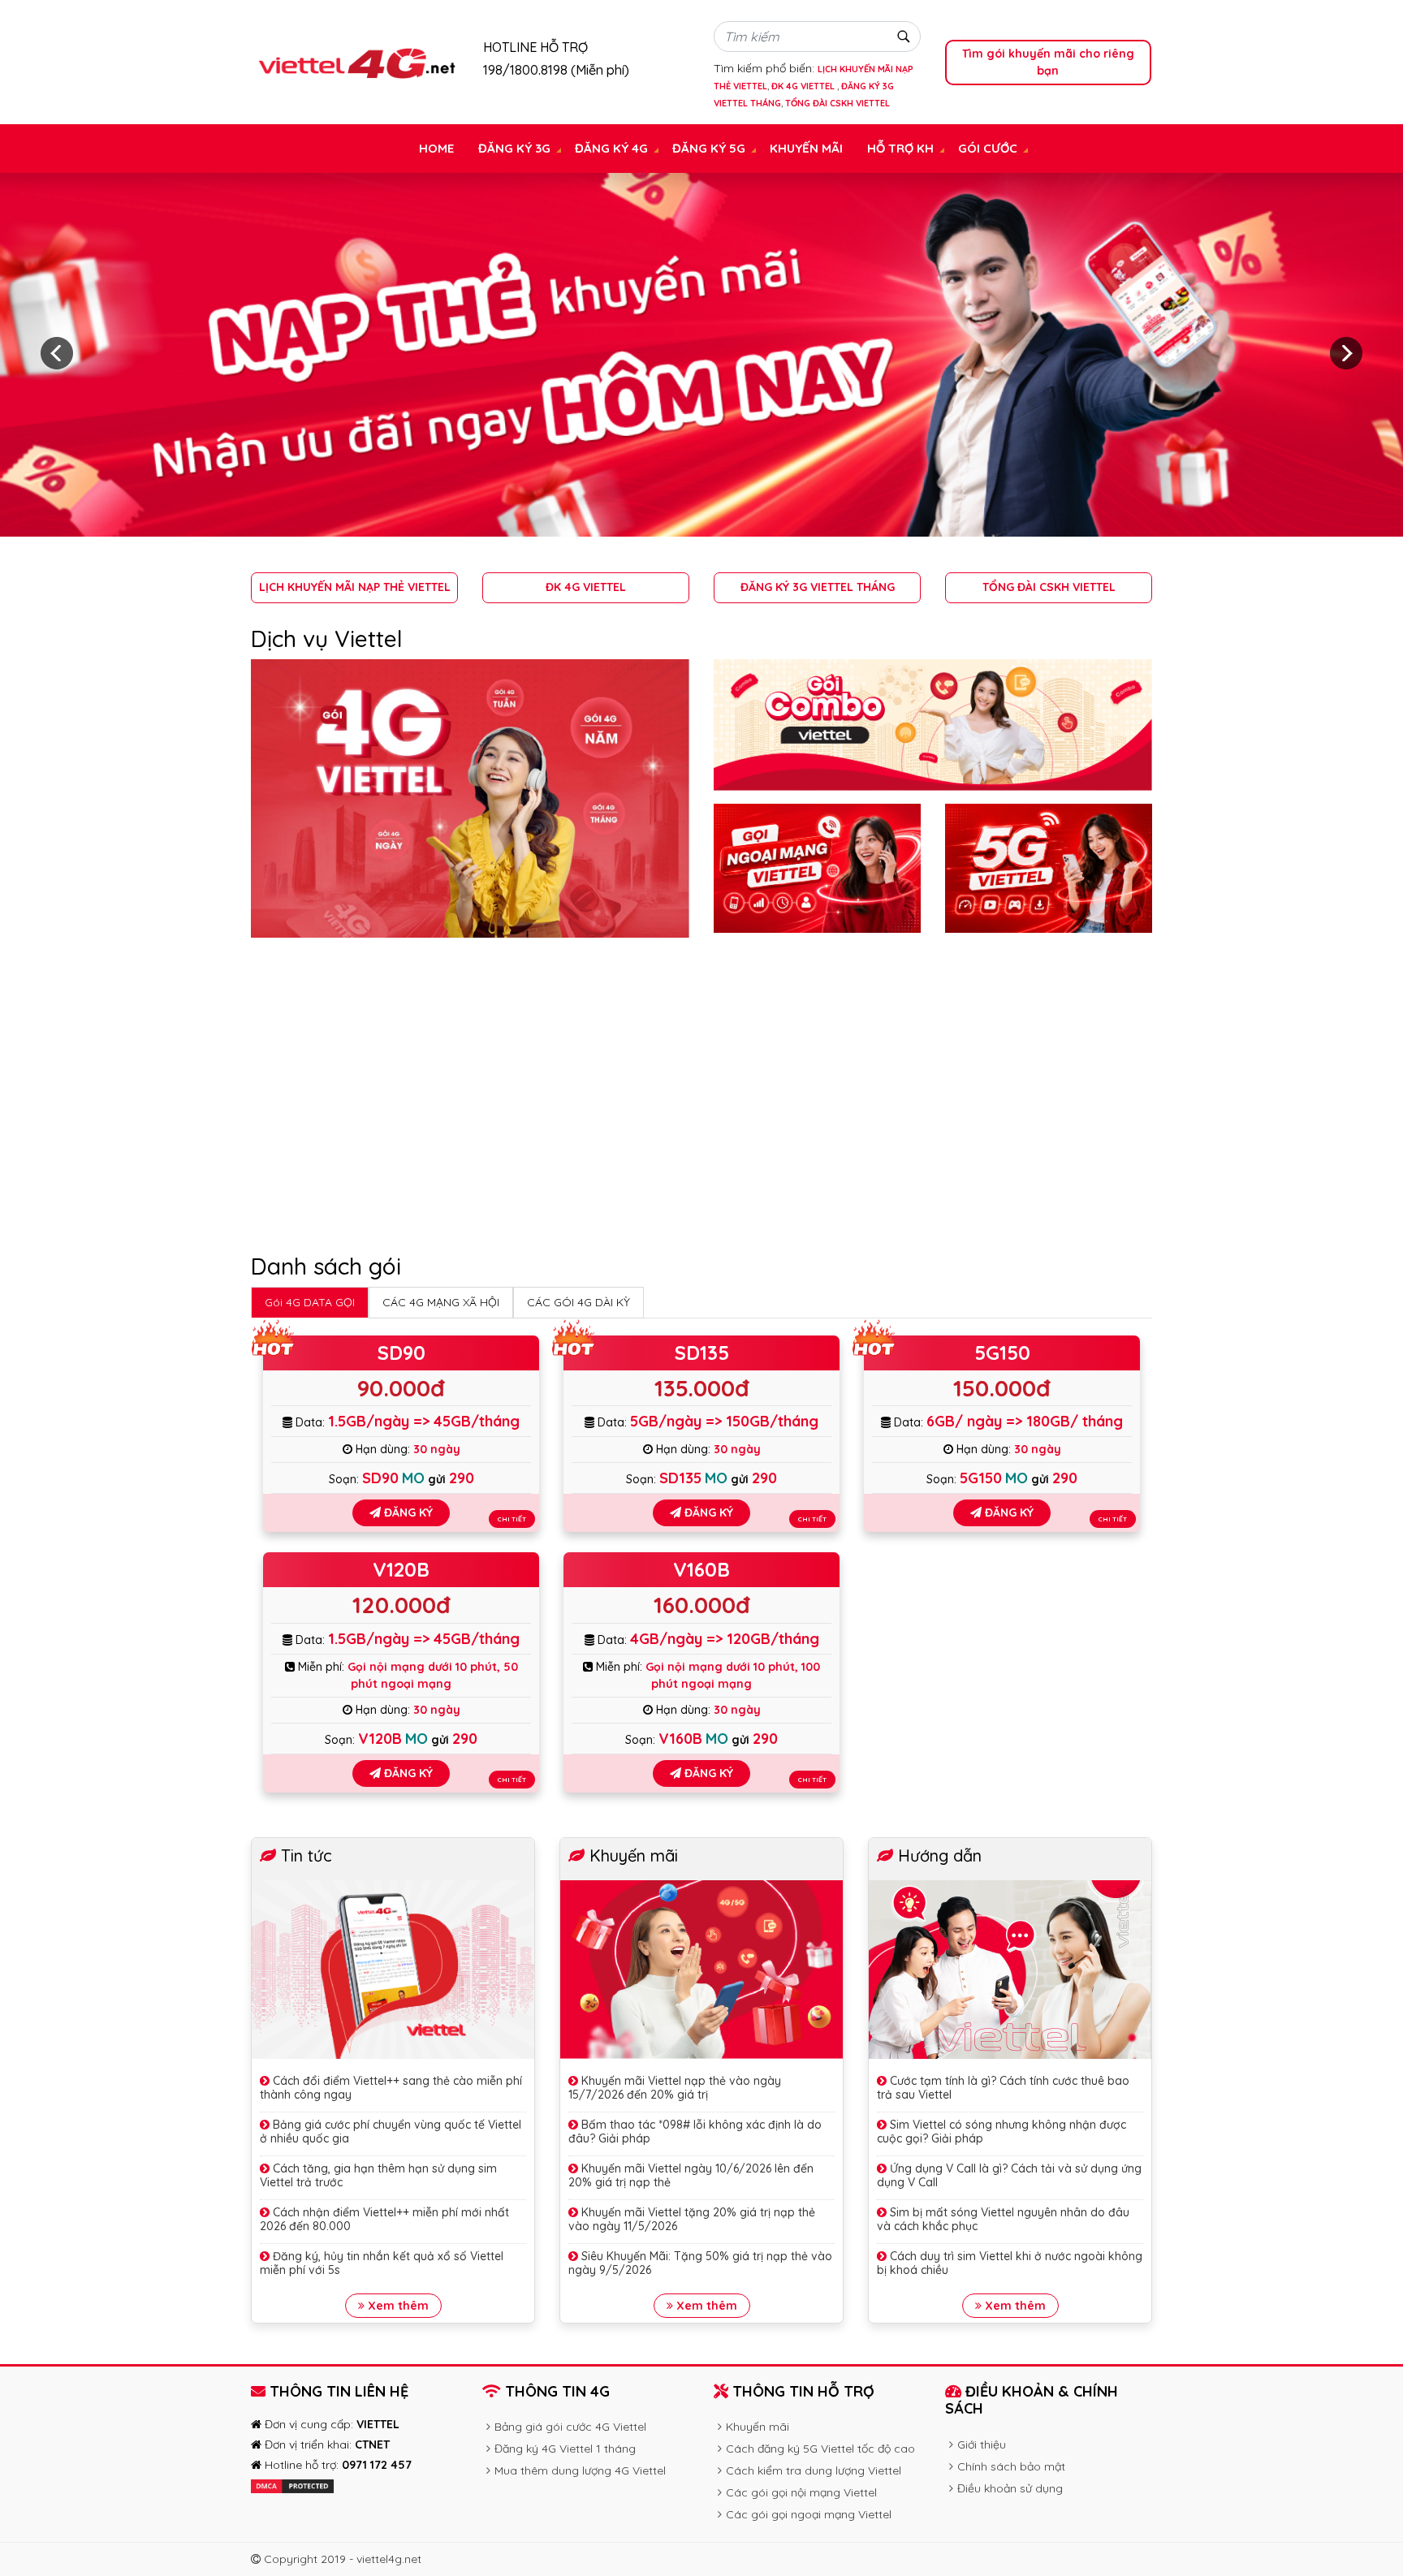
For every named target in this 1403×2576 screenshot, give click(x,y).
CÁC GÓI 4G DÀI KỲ (578, 1302)
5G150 (1002, 1353)
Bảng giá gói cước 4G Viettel (570, 2427)
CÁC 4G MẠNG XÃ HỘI (441, 1302)
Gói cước (988, 148)
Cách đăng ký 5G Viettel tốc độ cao (820, 2449)
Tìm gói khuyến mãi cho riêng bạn (1048, 62)
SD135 (702, 1353)
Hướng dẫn (940, 1855)
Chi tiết (512, 1519)
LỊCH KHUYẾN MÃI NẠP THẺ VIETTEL (355, 587)
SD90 (401, 1353)
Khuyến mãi (806, 148)
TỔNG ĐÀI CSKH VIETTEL (837, 103)
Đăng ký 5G (709, 148)
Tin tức (307, 1855)
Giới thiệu (982, 2444)
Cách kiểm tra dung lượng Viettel (814, 2470)
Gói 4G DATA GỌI (310, 1302)
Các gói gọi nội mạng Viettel (801, 2492)
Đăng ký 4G (611, 148)
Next (1346, 353)
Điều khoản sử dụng (1010, 2488)
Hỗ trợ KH (900, 148)
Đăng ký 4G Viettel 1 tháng (565, 2449)
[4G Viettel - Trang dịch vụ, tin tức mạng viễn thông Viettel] (355, 62)
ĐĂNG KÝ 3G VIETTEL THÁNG (818, 587)
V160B (701, 1569)
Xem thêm (397, 2306)
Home (436, 148)
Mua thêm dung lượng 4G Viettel (580, 2470)
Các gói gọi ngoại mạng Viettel (809, 2514)
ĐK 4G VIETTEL (804, 86)
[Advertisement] (701, 1098)
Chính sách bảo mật (1011, 2466)
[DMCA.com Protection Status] (292, 2485)
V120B (401, 1569)
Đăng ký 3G (514, 148)
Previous (57, 353)
